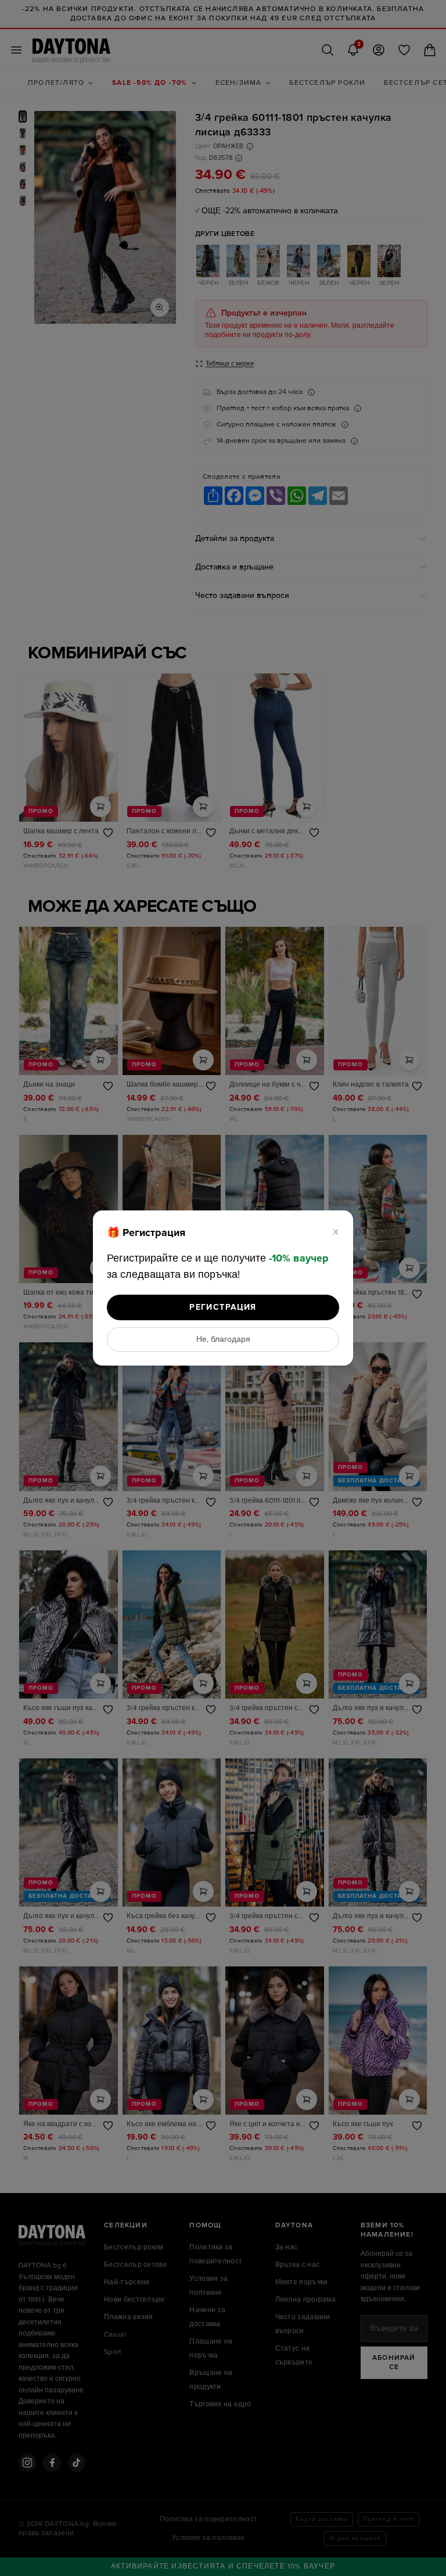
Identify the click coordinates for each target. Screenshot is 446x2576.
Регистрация (223, 1307)
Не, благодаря (223, 1339)
